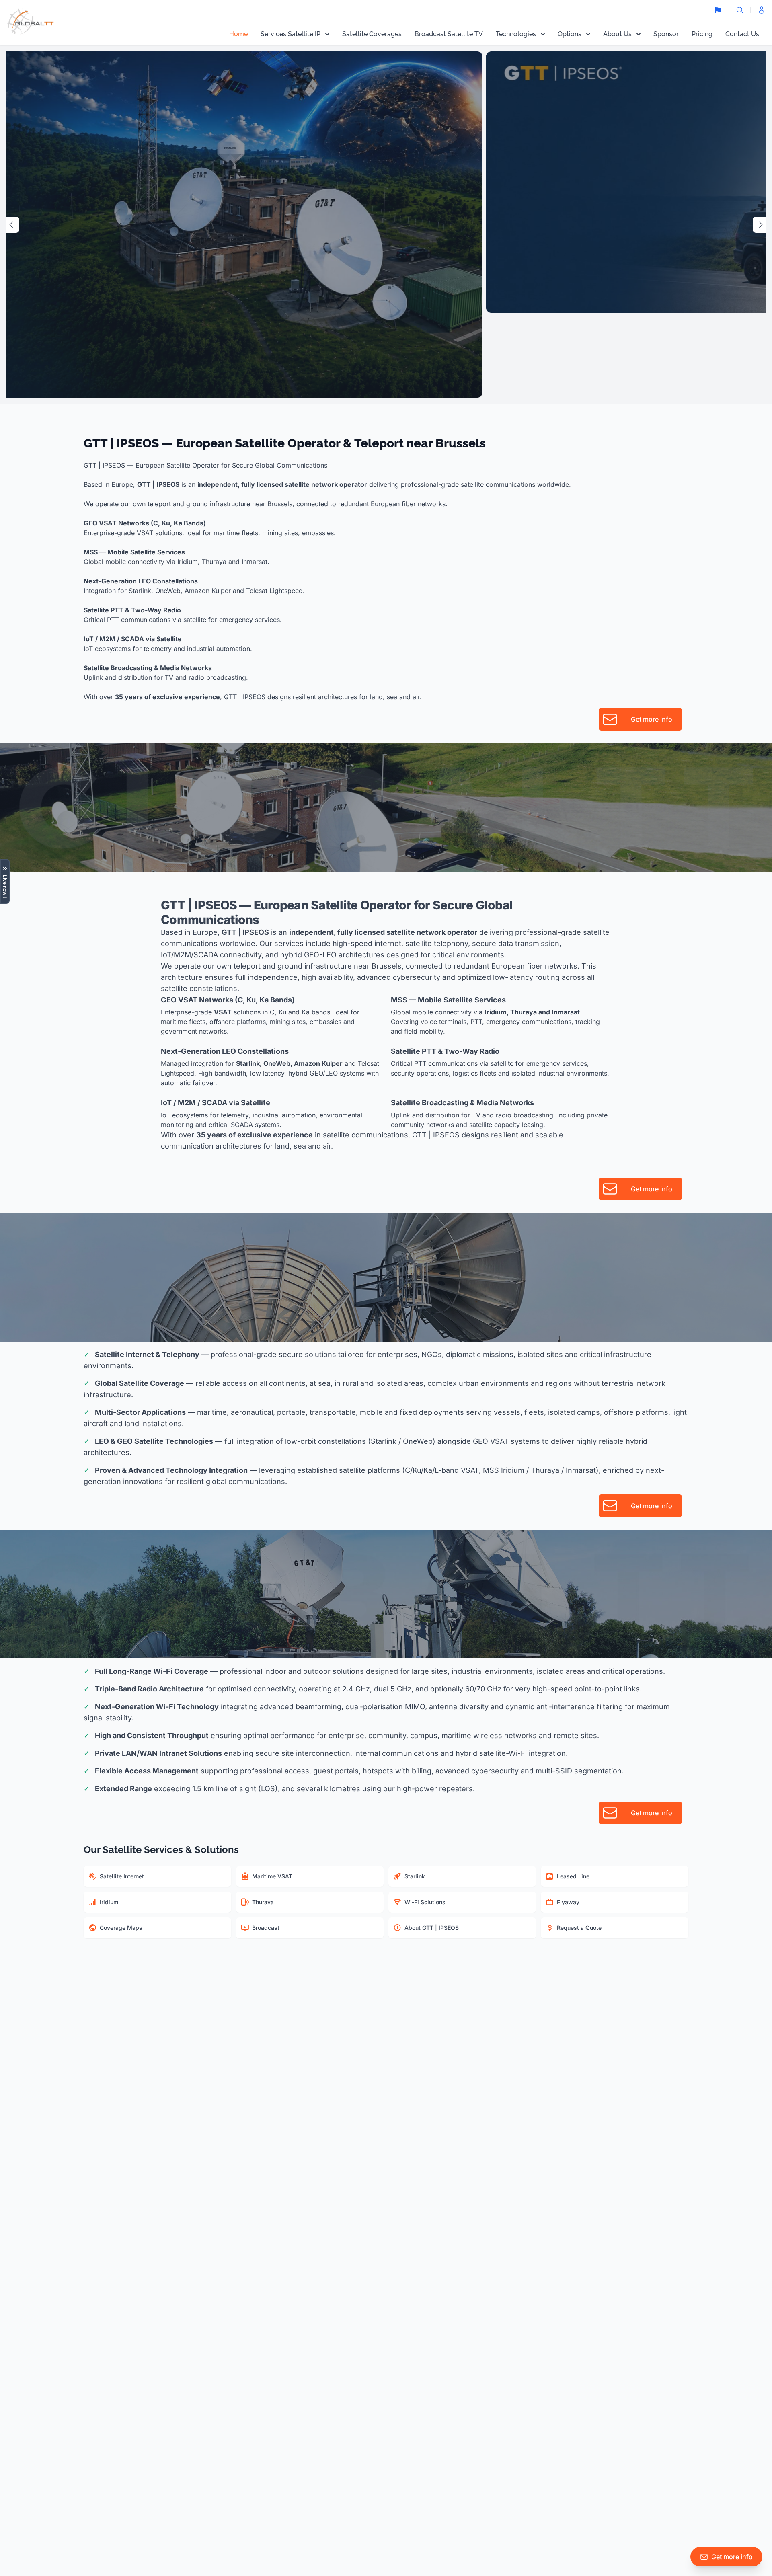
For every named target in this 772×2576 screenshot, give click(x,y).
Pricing (702, 34)
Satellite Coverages (372, 34)
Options (570, 34)
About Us (617, 34)
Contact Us (742, 34)
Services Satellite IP (291, 34)
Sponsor (666, 34)
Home (238, 34)
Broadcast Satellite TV (449, 34)
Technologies (516, 34)
